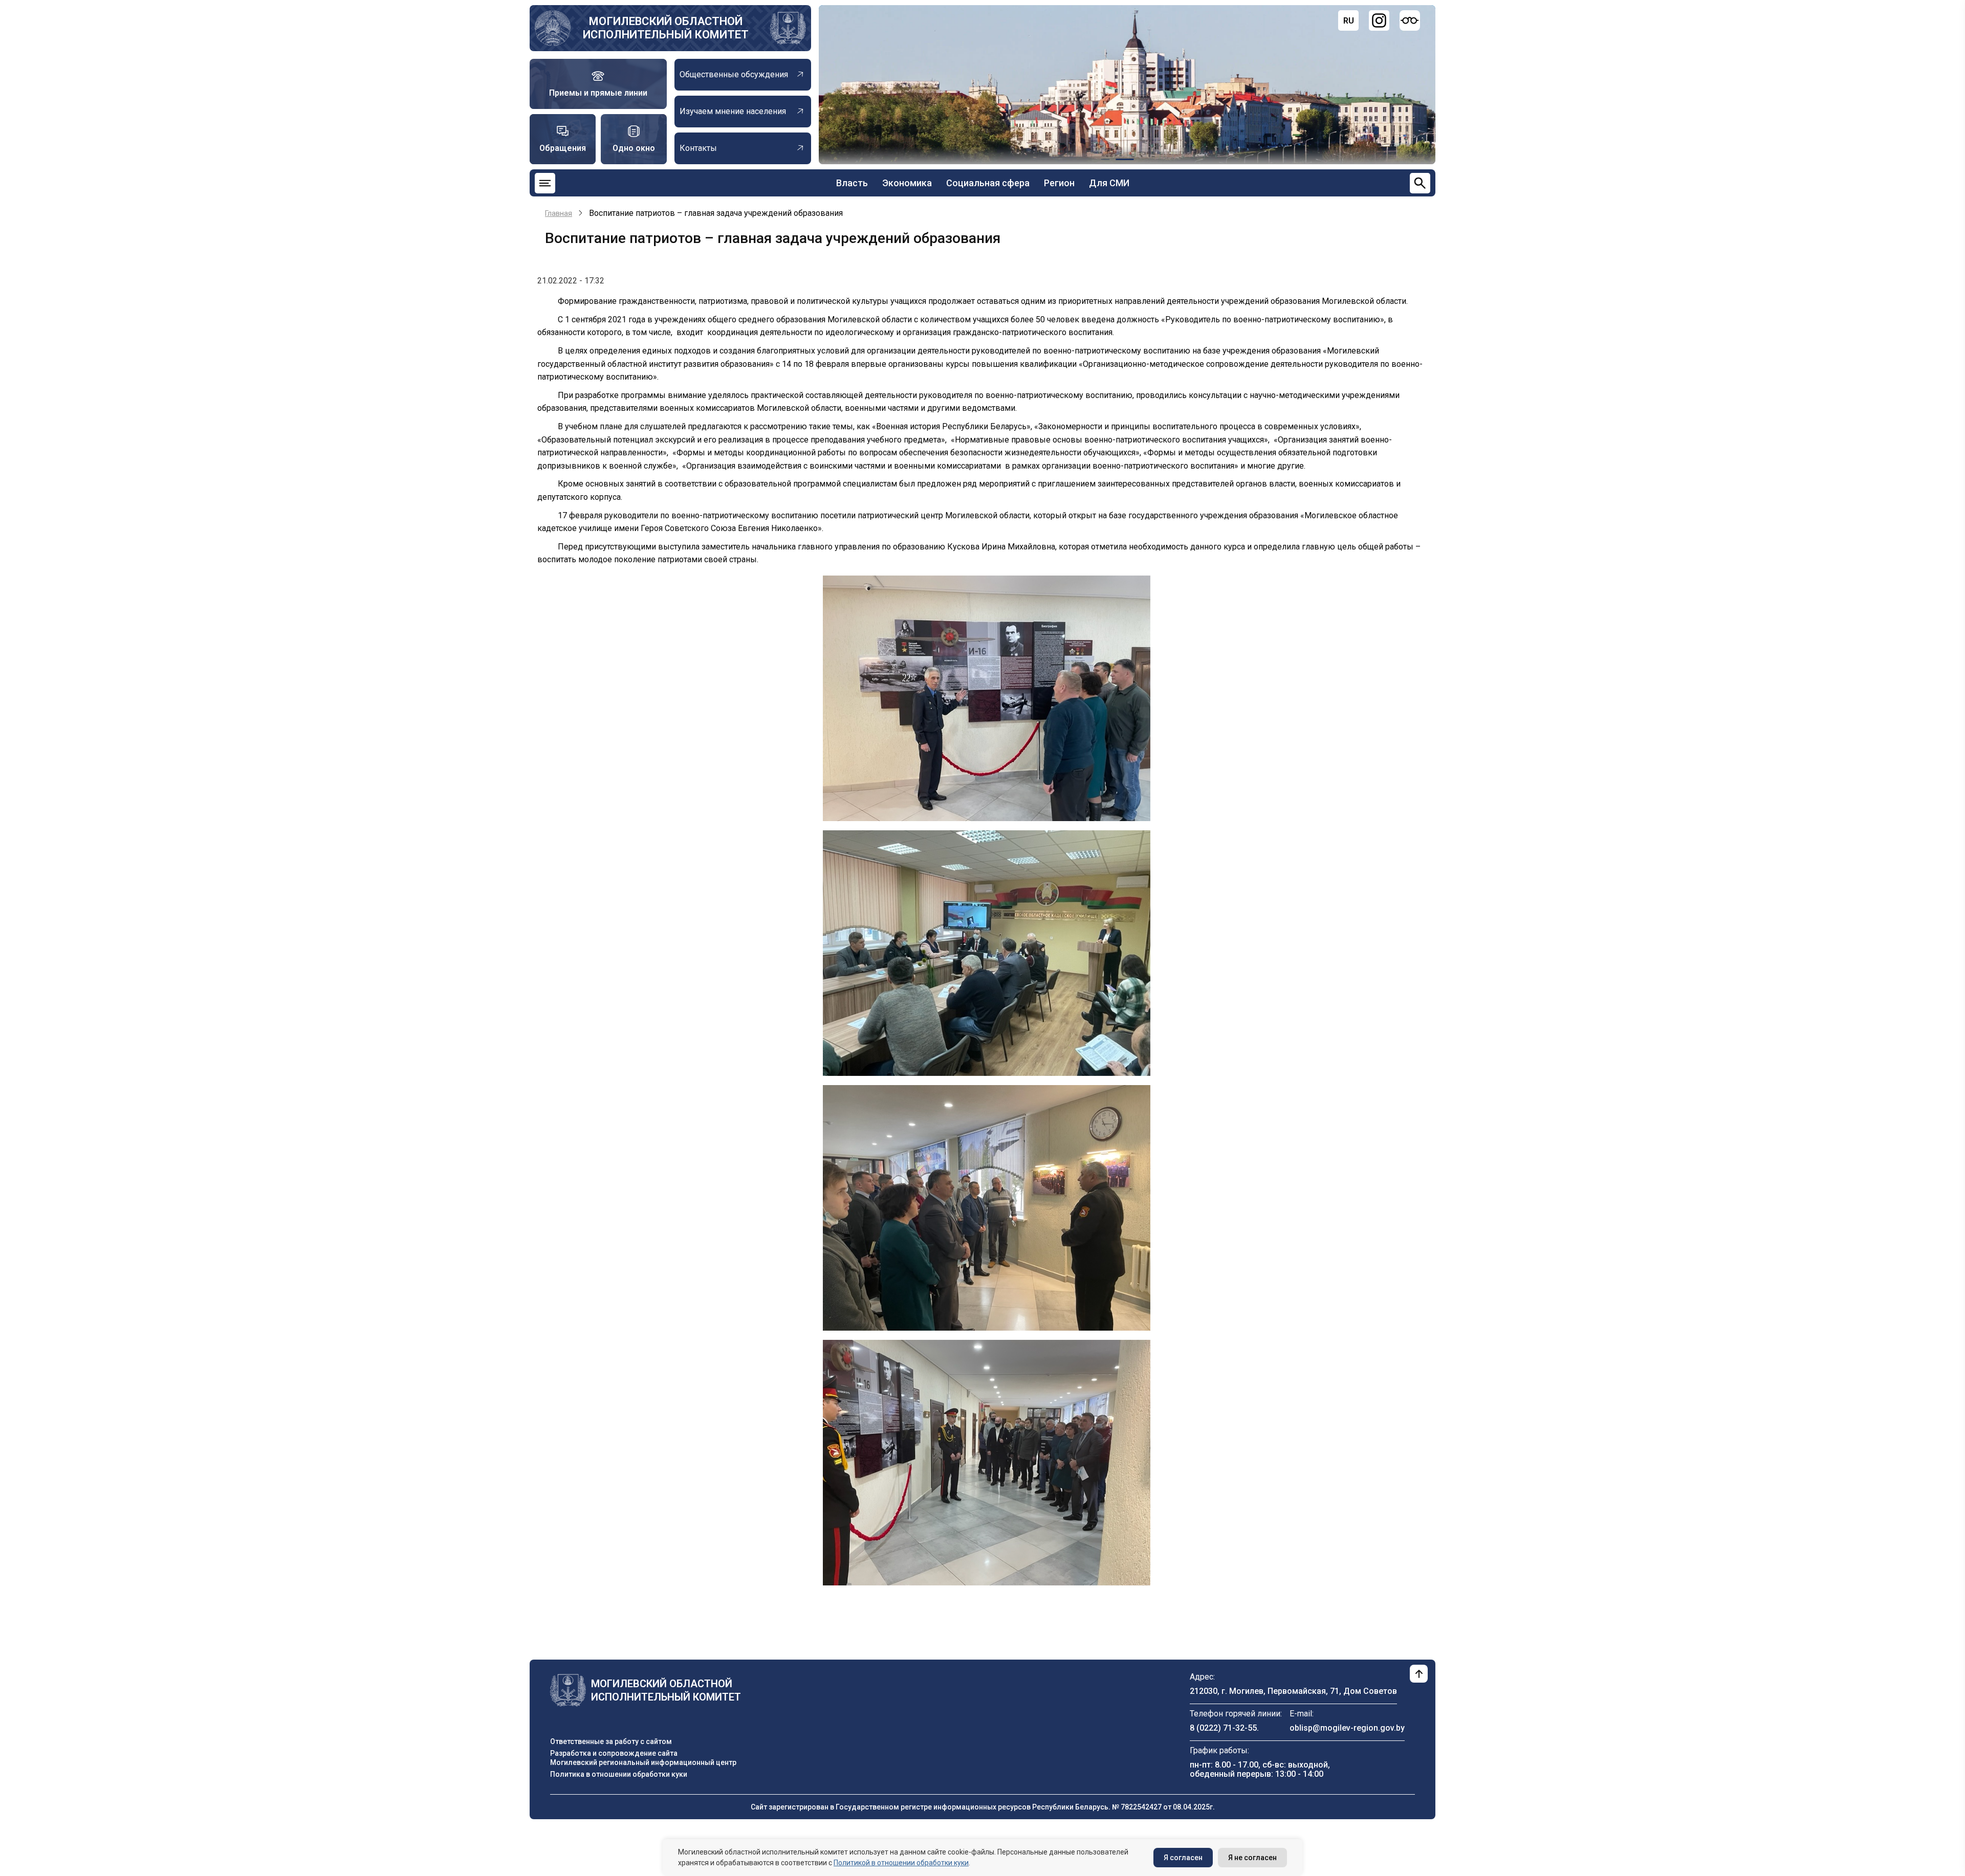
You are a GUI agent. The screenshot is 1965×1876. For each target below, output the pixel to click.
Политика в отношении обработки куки (619, 1774)
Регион (1059, 183)
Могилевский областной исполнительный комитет (666, 28)
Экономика (907, 183)
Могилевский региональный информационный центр (643, 1762)
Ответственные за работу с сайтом (611, 1741)
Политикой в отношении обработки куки (901, 1863)
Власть (852, 183)
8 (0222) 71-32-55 (1223, 1728)
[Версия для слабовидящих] (1410, 20)
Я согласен (1183, 1858)
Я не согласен (1252, 1858)
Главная (559, 213)
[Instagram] (1379, 20)
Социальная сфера (988, 183)
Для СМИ (1109, 183)
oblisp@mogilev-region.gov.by (1347, 1728)
